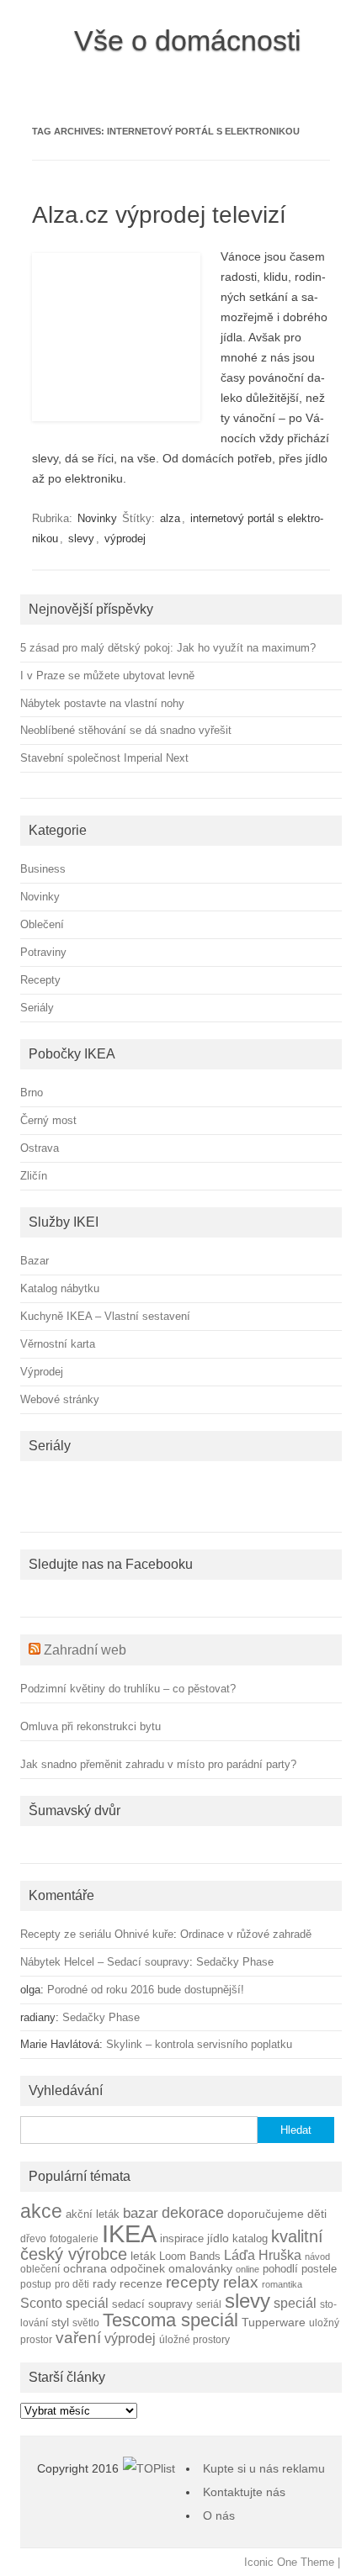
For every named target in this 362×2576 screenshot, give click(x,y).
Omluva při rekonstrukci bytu (90, 1726)
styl (60, 2322)
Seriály (37, 1008)
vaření (78, 2338)
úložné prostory (194, 2339)
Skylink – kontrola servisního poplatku (199, 2044)
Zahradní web (85, 1650)
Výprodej (42, 1372)
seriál (209, 2304)
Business (43, 869)
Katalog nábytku (60, 1288)
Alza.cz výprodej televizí (159, 215)
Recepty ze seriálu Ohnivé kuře (97, 1934)
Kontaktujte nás (244, 2492)
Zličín (34, 1176)
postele (319, 2269)
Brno (32, 1093)
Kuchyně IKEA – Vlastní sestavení (105, 1316)
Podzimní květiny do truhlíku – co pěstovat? (128, 1689)
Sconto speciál (64, 2303)
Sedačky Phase (235, 1962)
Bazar (35, 1261)
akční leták (93, 2214)
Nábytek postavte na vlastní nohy (102, 703)
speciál (295, 2303)
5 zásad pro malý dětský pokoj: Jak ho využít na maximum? (168, 648)
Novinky (97, 518)
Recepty (40, 980)
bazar (141, 2213)
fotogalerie (74, 2238)
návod (317, 2257)
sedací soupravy (152, 2304)
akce (41, 2211)
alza (170, 518)
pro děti (72, 2284)
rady (104, 2283)
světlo (86, 2323)
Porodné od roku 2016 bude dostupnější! (146, 1990)
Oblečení (42, 924)
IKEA (129, 2233)
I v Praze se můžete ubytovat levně (107, 676)
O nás (219, 2515)
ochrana (85, 2269)
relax (241, 2282)
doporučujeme (266, 2214)
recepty (193, 2282)
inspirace (182, 2239)
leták (143, 2256)
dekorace (193, 2213)
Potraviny (43, 952)
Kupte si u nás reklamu (264, 2468)
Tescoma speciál (170, 2320)
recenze (141, 2283)
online (248, 2269)
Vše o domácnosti (188, 40)
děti (317, 2214)
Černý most (48, 1120)
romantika (282, 2284)
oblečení (40, 2269)
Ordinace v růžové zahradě (246, 1934)
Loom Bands (190, 2257)
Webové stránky (60, 1399)
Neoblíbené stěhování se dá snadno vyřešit (126, 730)
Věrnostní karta (58, 1344)
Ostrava (40, 1148)
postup (36, 2284)
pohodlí (280, 2269)
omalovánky (200, 2269)
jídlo (218, 2238)
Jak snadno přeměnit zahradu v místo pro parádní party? (158, 1764)
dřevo (33, 2238)
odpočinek (138, 2268)
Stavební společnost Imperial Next (104, 758)
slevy (81, 538)
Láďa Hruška (263, 2255)
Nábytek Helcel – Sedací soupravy (105, 1962)
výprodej (125, 538)
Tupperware (274, 2323)
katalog (250, 2239)
